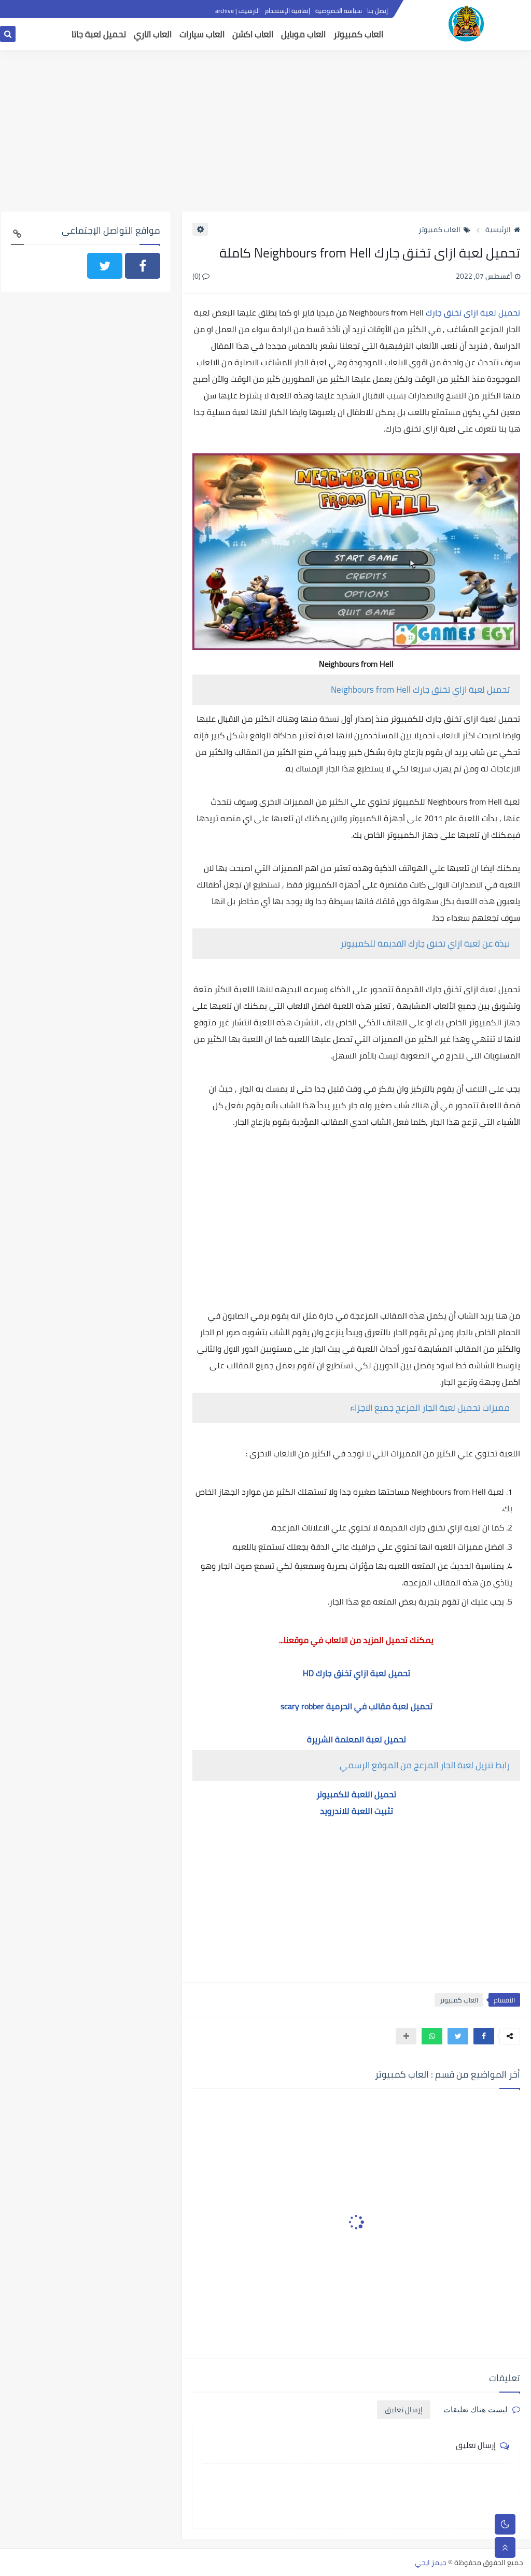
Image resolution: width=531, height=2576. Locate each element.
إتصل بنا (378, 11)
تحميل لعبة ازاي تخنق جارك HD (357, 1673)
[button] (484, 2036)
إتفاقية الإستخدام (288, 11)
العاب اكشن (253, 34)
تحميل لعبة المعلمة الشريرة (357, 1739)
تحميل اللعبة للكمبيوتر (356, 1794)
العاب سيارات (202, 34)
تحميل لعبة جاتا (99, 34)
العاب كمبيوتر (358, 34)
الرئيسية (498, 230)
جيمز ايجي (431, 2563)
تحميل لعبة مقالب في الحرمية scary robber (357, 1706)
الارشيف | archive (237, 11)
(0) (197, 276)
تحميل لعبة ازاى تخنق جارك (473, 312)
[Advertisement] (265, 131)
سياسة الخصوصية (339, 11)
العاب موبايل (303, 34)
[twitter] (105, 266)
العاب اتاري (153, 34)
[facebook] (143, 266)
